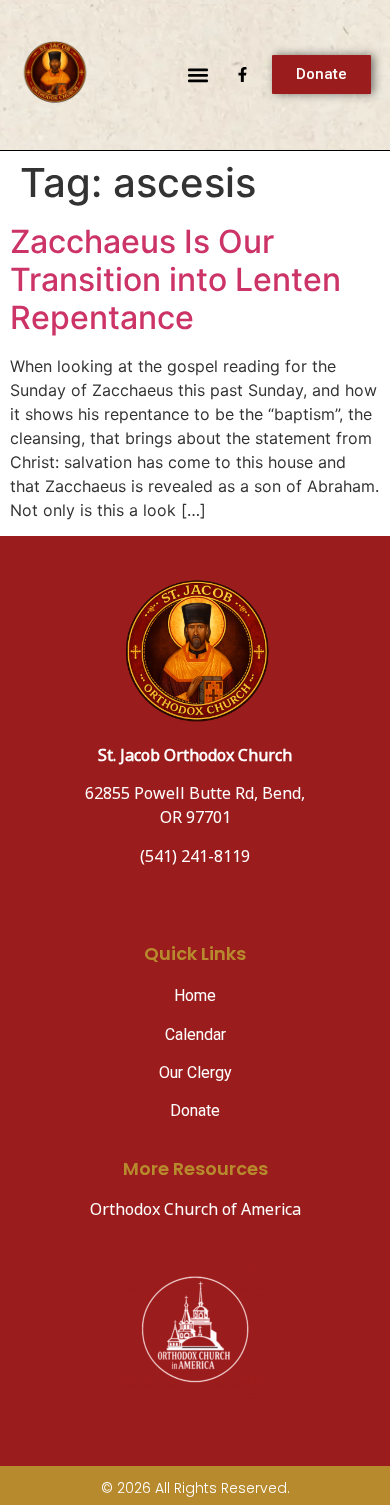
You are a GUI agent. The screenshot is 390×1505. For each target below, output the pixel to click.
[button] (197, 74)
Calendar (195, 1034)
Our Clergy (195, 1072)
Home (195, 995)
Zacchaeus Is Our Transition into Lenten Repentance (175, 280)
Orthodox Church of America (195, 1210)
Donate (195, 1110)
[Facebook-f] (242, 74)
